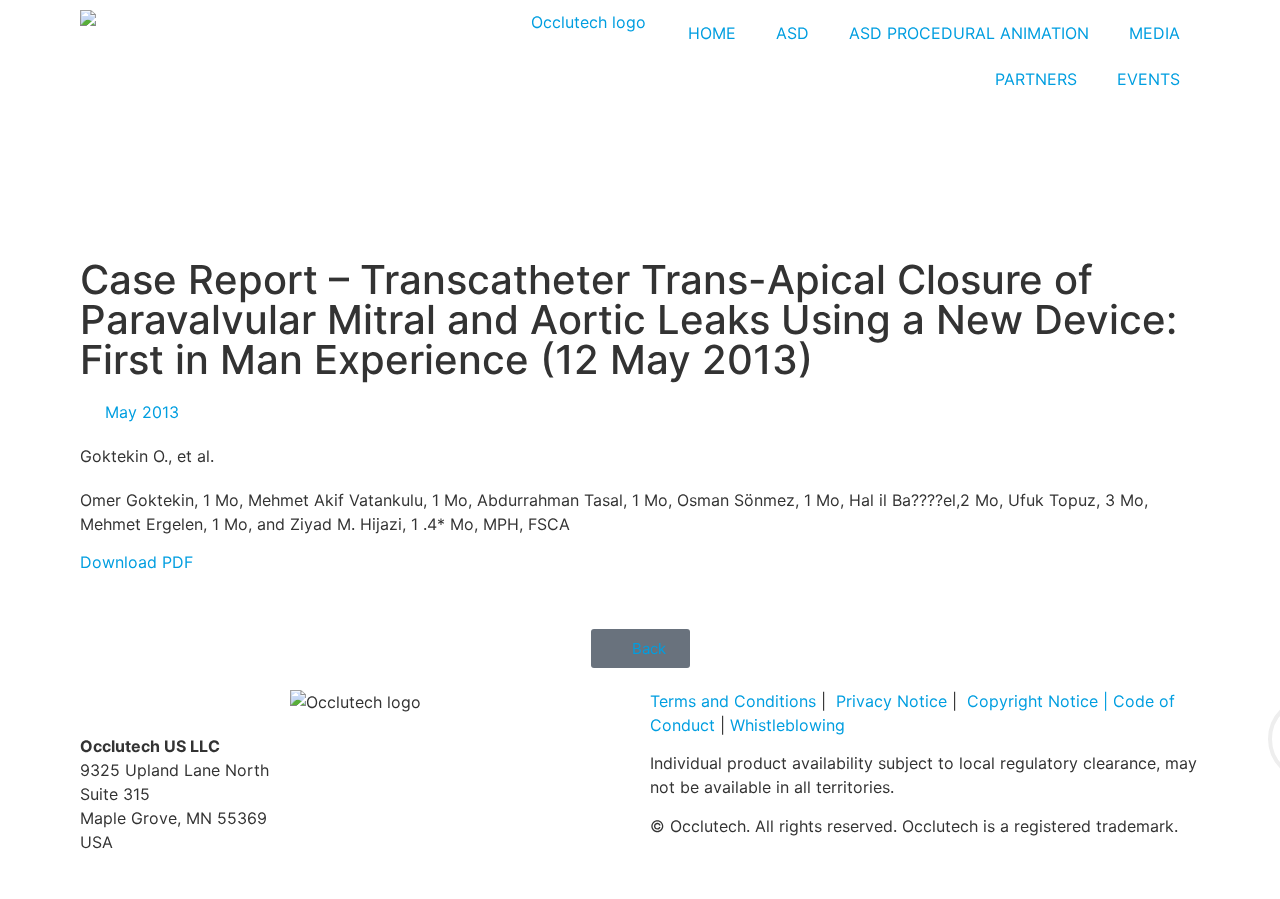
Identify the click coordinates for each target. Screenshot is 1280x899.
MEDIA (1154, 33)
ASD (792, 33)
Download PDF (136, 562)
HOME (712, 33)
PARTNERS (1036, 79)
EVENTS (1148, 79)
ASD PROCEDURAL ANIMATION (969, 33)
